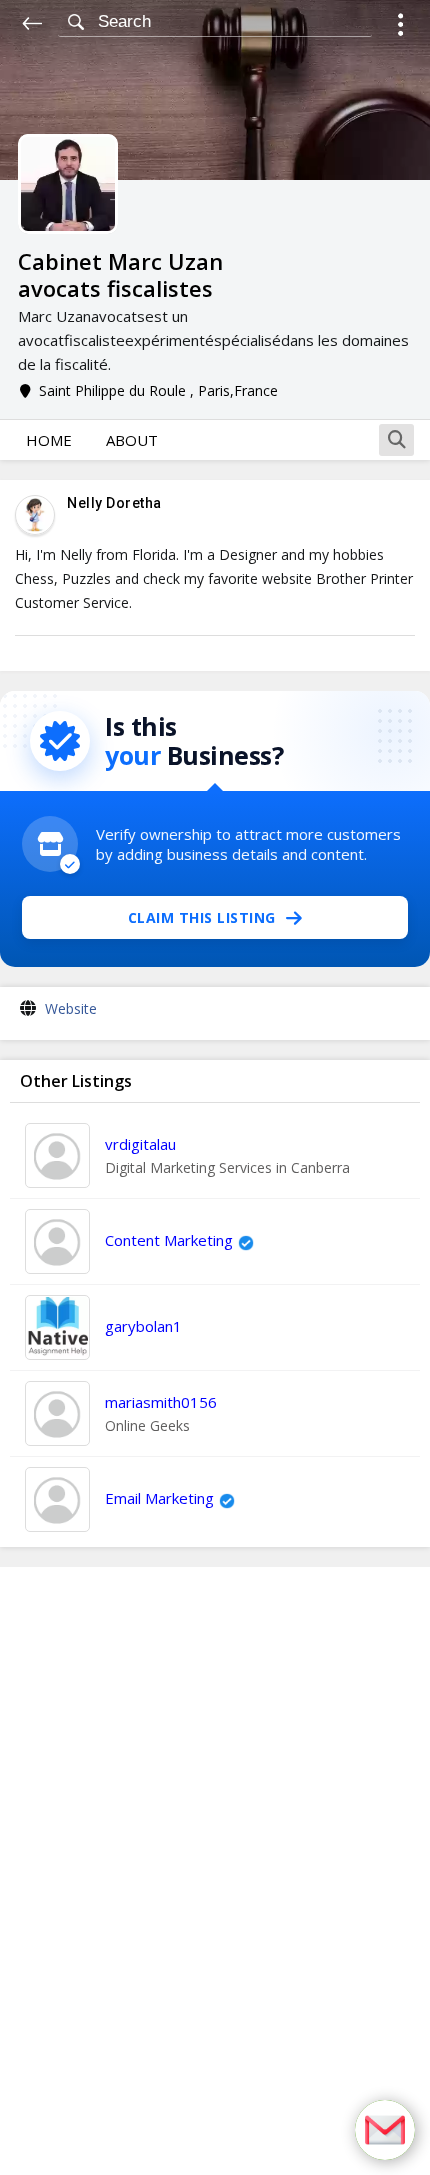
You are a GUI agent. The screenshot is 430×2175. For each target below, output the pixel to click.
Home (49, 440)
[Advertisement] (215, 1871)
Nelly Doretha (114, 503)
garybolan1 (143, 1326)
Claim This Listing (202, 917)
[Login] (400, 27)
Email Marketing (159, 1498)
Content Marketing (169, 1240)
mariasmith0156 (161, 1402)
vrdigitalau (140, 1144)
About (132, 440)
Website (71, 1008)
